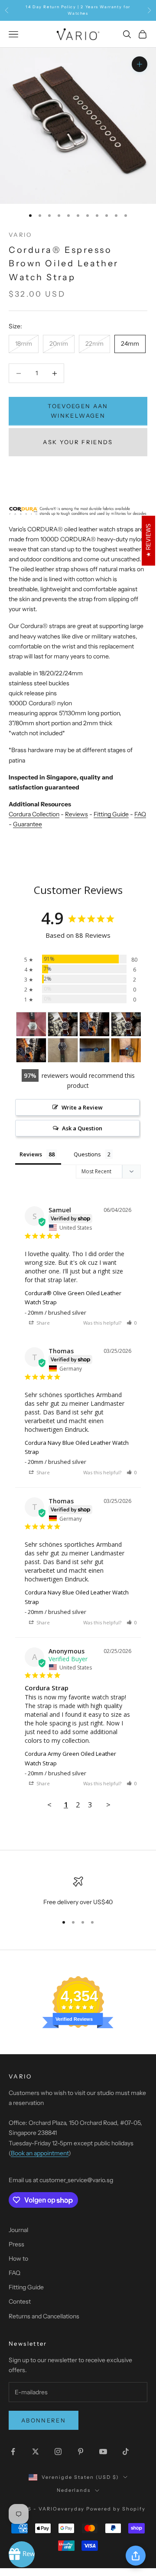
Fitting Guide (111, 814)
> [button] (108, 1805)
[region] (78, 1892)
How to (18, 2259)
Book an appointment (40, 2153)
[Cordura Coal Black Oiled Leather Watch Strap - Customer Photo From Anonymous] (31, 1024)
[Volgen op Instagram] (58, 2452)
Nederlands (74, 2490)
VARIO (20, 235)
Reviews (76, 814)
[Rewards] (22, 2554)
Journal (18, 2230)
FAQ (140, 814)
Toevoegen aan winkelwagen (78, 411)
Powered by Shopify (116, 2509)
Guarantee (28, 824)
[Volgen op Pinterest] (81, 2452)
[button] (132, 1323)
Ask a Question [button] (82, 1128)
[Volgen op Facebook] (13, 2452)
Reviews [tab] (31, 1154)
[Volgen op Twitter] (36, 2452)
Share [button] (42, 1323)
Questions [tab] (87, 1154)
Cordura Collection (34, 814)
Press (16, 2244)
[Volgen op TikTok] (126, 2452)
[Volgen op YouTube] (103, 2452)
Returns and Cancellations (44, 2316)
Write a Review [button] (82, 1107)
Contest (20, 2301)
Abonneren (44, 2420)
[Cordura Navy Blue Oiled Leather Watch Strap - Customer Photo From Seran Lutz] (94, 1050)
